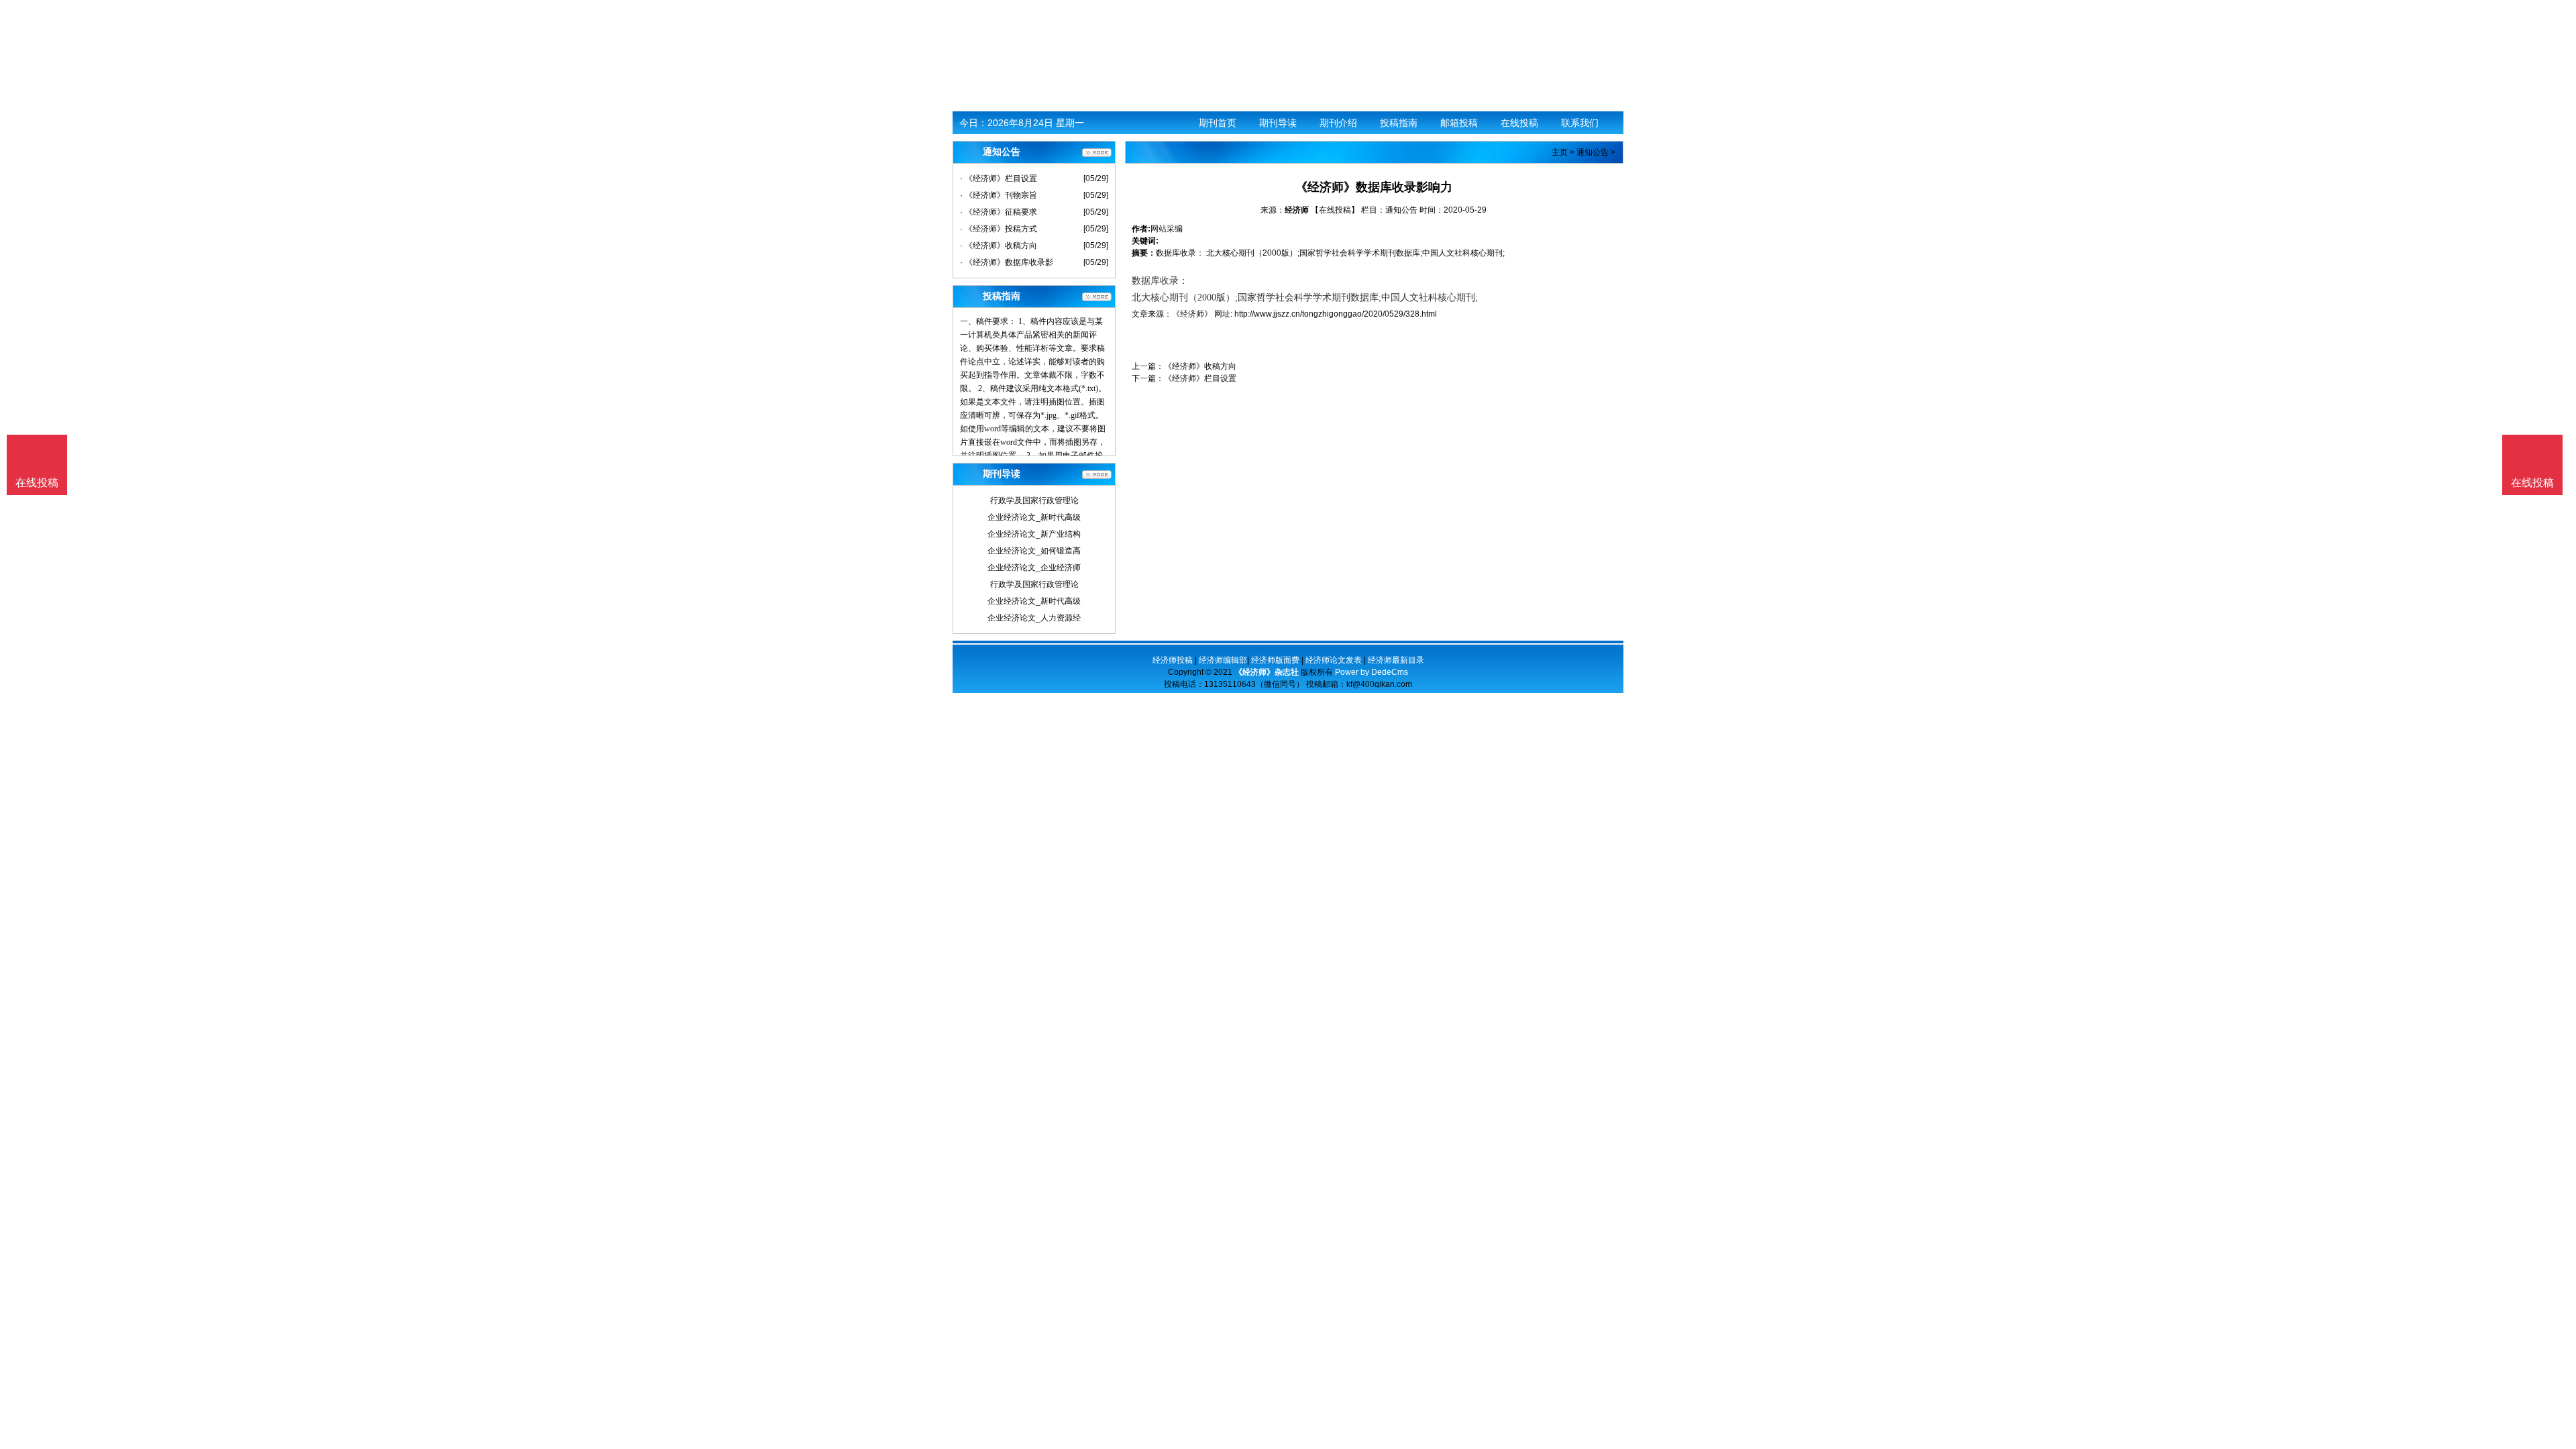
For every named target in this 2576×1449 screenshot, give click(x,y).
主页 (1560, 152)
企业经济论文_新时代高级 (1034, 517)
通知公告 (1593, 152)
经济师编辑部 (1223, 660)
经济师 (1297, 210)
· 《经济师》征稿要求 (999, 212)
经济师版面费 (1275, 660)
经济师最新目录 (1396, 660)
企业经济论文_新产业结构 (1034, 534)
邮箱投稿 (1459, 123)
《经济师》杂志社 (1267, 672)
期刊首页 (1218, 123)
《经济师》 (1192, 314)
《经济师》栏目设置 (1200, 378)
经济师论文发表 (1334, 660)
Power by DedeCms (1372, 672)
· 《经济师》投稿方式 (999, 229)
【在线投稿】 (1335, 210)
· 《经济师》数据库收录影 (1007, 262)
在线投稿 (1519, 123)
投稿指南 (1399, 123)
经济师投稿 (1173, 660)
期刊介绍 (1338, 123)
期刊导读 (1278, 123)
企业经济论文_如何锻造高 (1034, 551)
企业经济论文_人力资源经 (1034, 618)
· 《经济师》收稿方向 (999, 246)
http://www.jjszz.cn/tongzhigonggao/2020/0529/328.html (1336, 314)
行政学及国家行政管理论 (1034, 500)
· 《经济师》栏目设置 (999, 178)
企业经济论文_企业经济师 (1034, 568)
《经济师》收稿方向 (1200, 366)
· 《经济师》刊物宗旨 (999, 195)
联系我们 (1580, 123)
